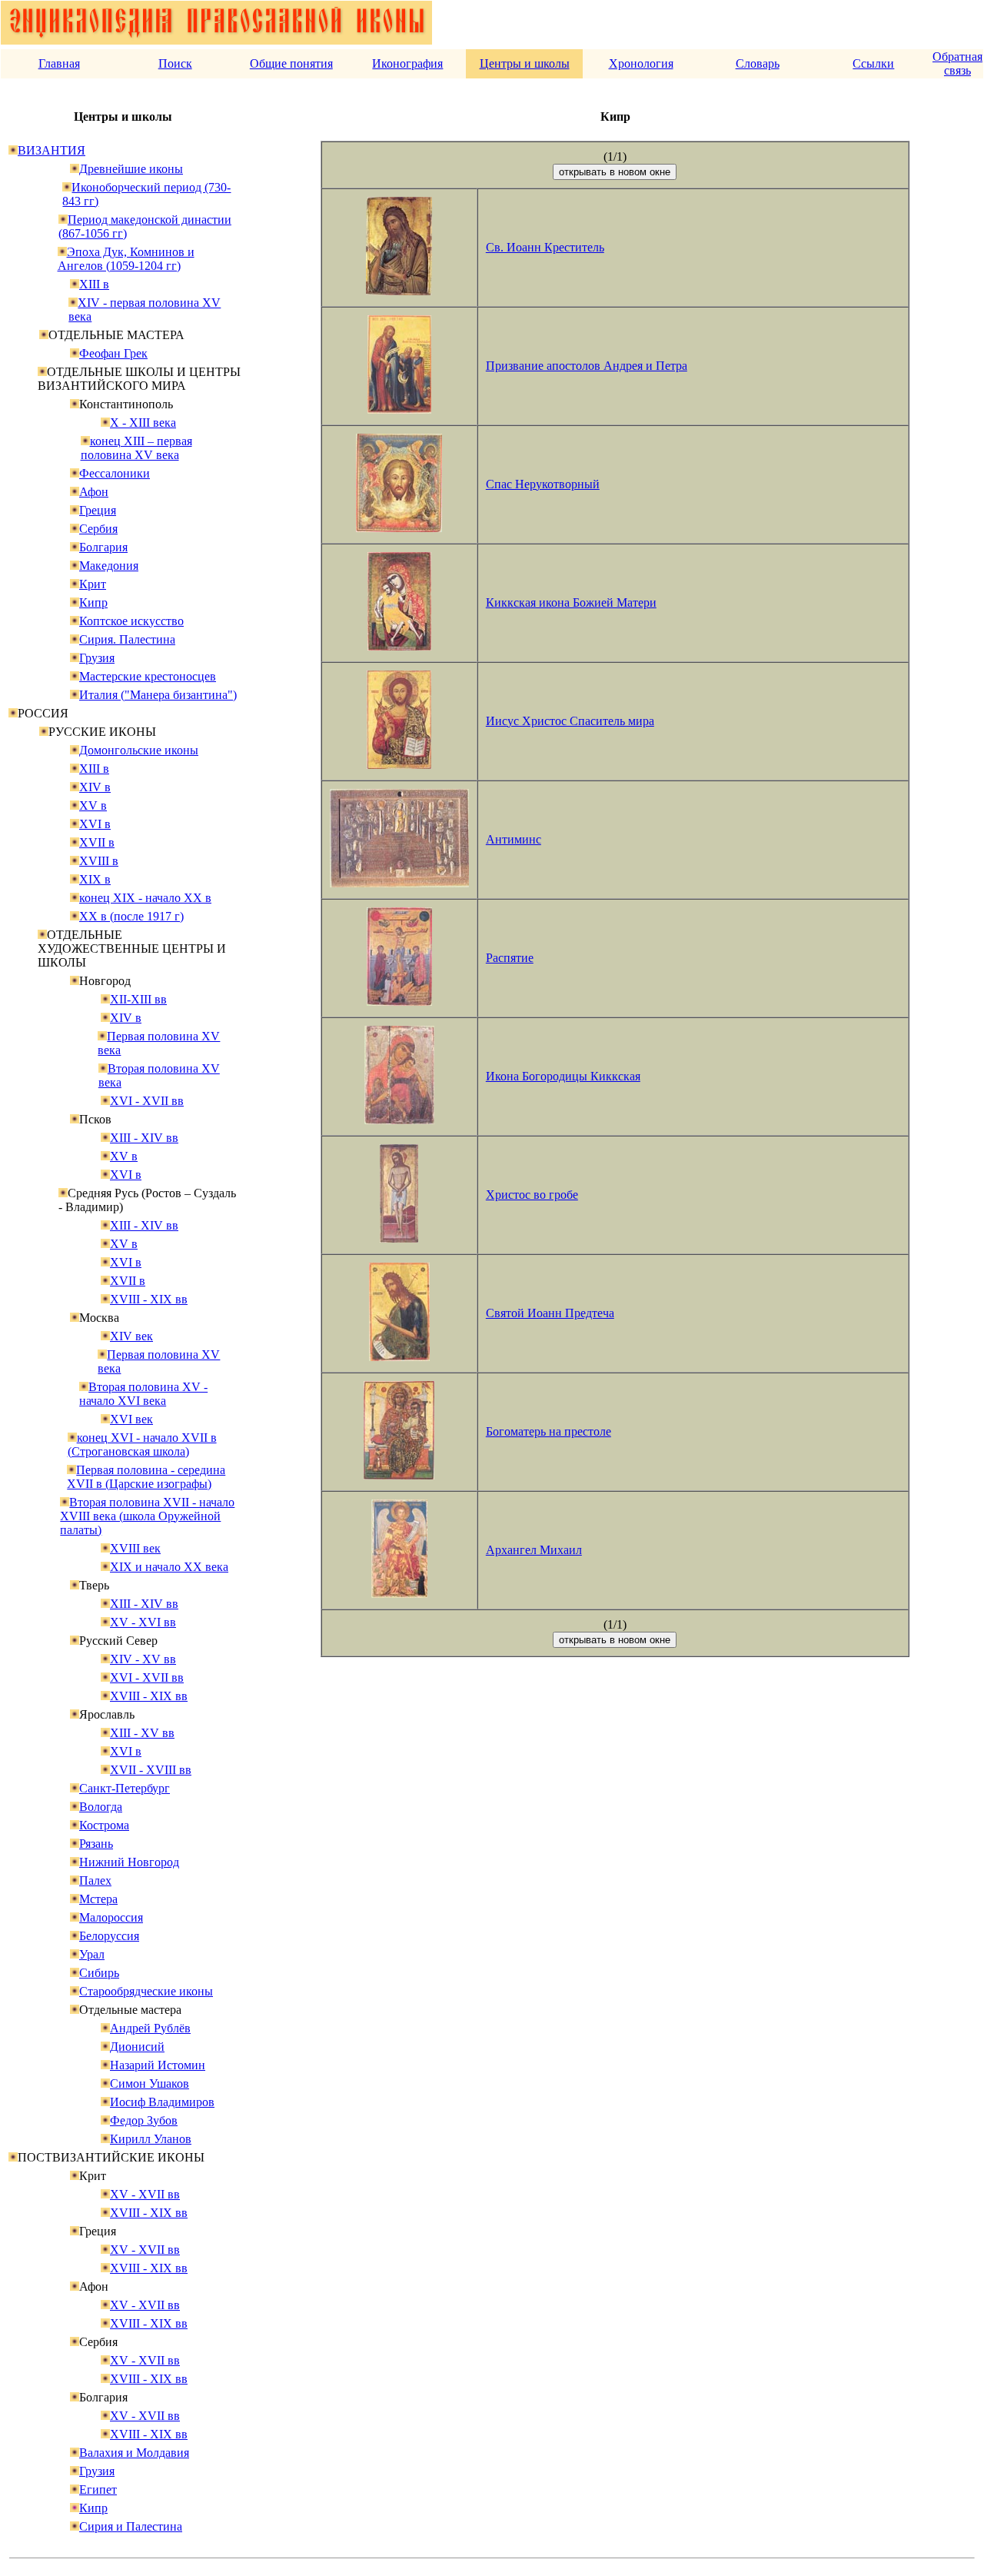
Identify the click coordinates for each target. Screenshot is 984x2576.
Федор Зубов (144, 2120)
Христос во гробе (532, 1195)
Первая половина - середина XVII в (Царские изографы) (146, 1477)
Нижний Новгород (129, 1862)
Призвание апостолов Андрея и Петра (587, 366)
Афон (94, 492)
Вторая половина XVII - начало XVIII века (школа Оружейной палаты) (147, 1516)
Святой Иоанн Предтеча (550, 1313)
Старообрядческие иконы (146, 1991)
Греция (98, 510)
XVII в (97, 842)
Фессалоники (115, 473)
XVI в (95, 824)
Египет (98, 2489)
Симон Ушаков (150, 2083)
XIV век (131, 1336)
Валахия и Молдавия (134, 2453)
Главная (59, 63)
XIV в (95, 787)
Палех (95, 1880)
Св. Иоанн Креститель (545, 247)
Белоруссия (109, 1936)
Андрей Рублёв (150, 2028)
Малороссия (111, 1917)
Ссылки (873, 63)
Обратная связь (957, 63)
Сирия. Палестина (127, 639)
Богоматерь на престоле (549, 1431)
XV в (93, 805)
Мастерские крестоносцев (148, 676)
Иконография (407, 63)
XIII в (94, 284)
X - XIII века (143, 423)
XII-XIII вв (138, 999)
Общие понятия (291, 63)
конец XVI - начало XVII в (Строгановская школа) (142, 1444)
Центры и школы (525, 63)
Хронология (641, 63)
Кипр (93, 602)
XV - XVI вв (143, 1622)
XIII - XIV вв (144, 1138)
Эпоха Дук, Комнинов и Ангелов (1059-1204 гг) (126, 259)
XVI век (131, 1419)
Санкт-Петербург (125, 1788)
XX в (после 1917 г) (131, 916)
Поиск (175, 63)
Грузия (97, 658)
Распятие (510, 958)
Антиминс (514, 839)
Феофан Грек (113, 353)
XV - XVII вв (145, 2194)
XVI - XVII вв (147, 1101)
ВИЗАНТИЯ (52, 150)
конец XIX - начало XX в (145, 898)
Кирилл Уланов (151, 2139)
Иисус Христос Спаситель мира (570, 721)
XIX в (95, 879)
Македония (109, 566)
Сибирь (99, 1973)
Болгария (103, 547)
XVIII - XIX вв (149, 1299)
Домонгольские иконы (139, 750)
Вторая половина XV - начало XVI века (143, 1394)
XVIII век (135, 1548)
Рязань (96, 1844)
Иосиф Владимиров (162, 2102)
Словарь (758, 63)
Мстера (98, 1899)
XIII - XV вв (142, 1733)
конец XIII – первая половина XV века (136, 448)
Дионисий (137, 2047)
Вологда (101, 1807)
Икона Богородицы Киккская (563, 1076)
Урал (92, 1954)
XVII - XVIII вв (151, 1770)
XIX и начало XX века (169, 1567)
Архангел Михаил (534, 1550)
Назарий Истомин (158, 2065)
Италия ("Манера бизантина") (158, 695)
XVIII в (99, 861)
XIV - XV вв (143, 1659)
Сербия (98, 529)
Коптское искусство (131, 621)
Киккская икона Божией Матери (571, 602)
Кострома (104, 1825)
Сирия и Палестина (131, 2526)
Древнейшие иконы (131, 169)
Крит (93, 584)
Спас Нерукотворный (543, 484)
